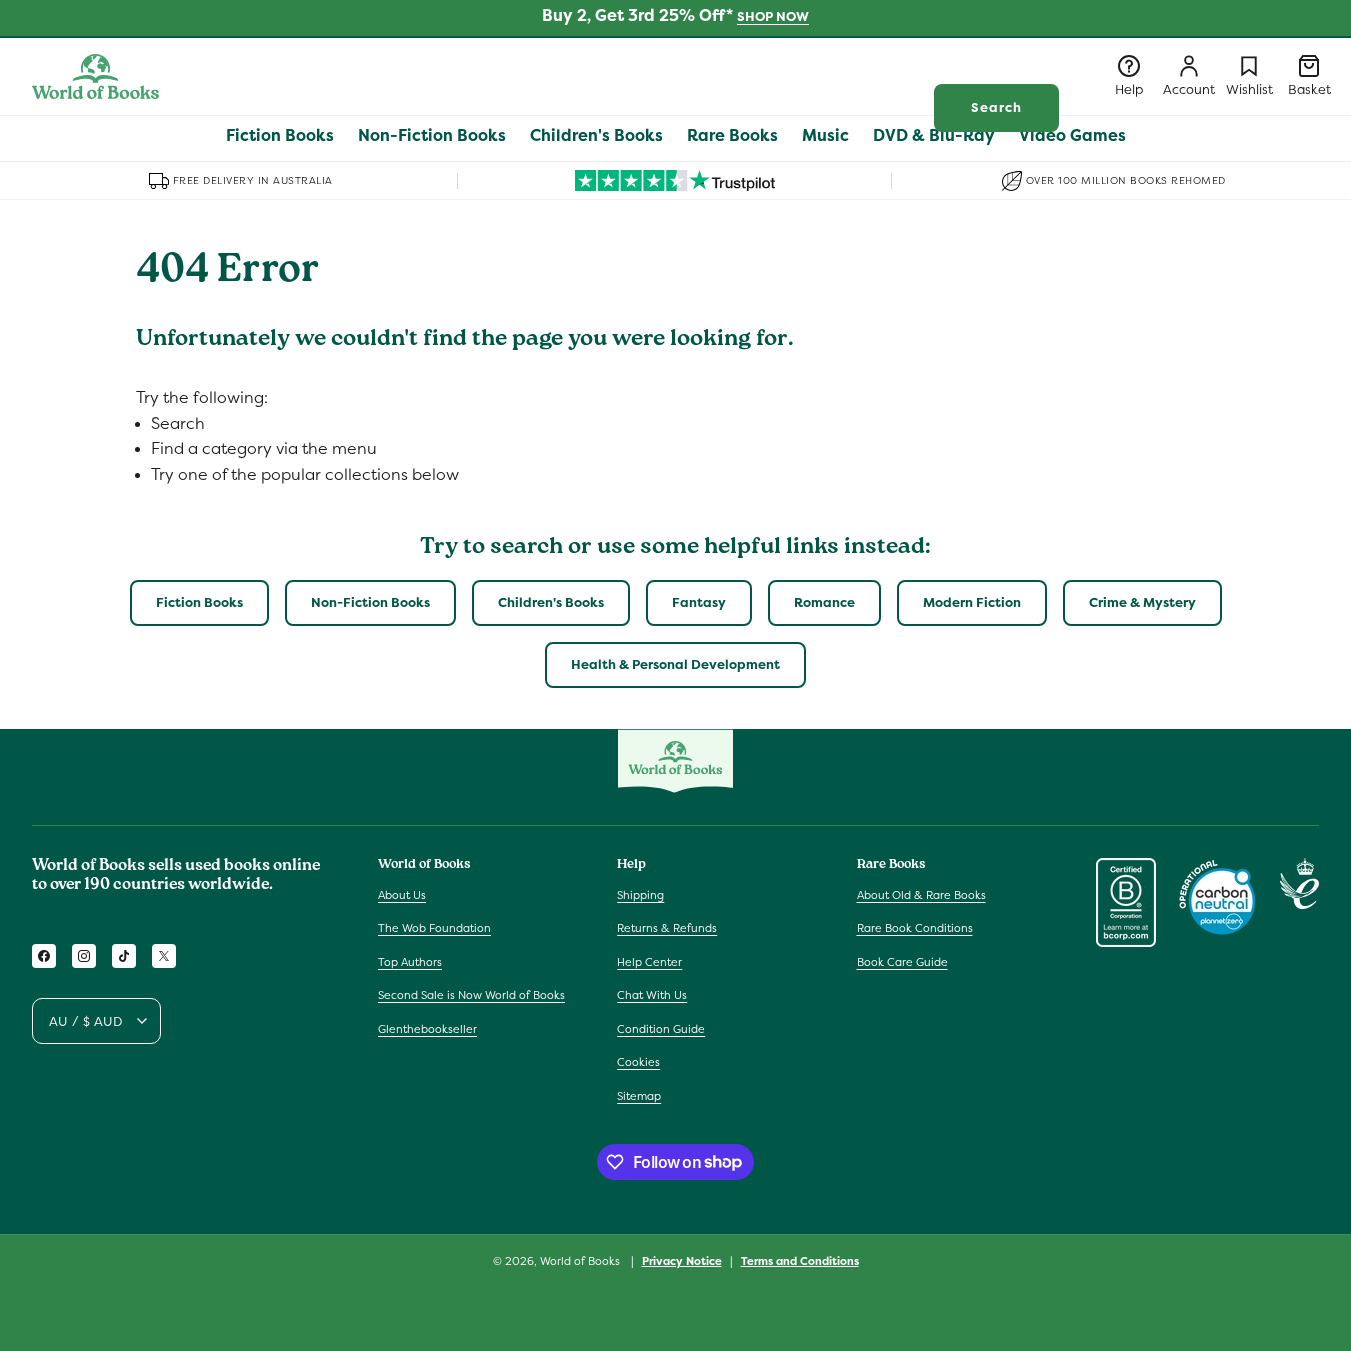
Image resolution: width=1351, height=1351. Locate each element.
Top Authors (410, 962)
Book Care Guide (902, 962)
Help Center (649, 962)
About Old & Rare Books (921, 894)
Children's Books (551, 602)
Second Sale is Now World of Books (471, 995)
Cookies (638, 1062)
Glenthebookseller (427, 1029)
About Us (402, 894)
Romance (824, 602)
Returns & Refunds (667, 928)
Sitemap (639, 1096)
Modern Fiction (972, 602)
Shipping (640, 894)
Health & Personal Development (675, 664)
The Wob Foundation (434, 928)
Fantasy (699, 602)
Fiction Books (199, 602)
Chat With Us (652, 995)
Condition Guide (661, 1029)
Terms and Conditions (800, 1260)
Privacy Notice (682, 1260)
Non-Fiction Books (370, 602)
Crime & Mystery (1142, 602)
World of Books (581, 1261)
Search (996, 107)
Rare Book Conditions (915, 928)
